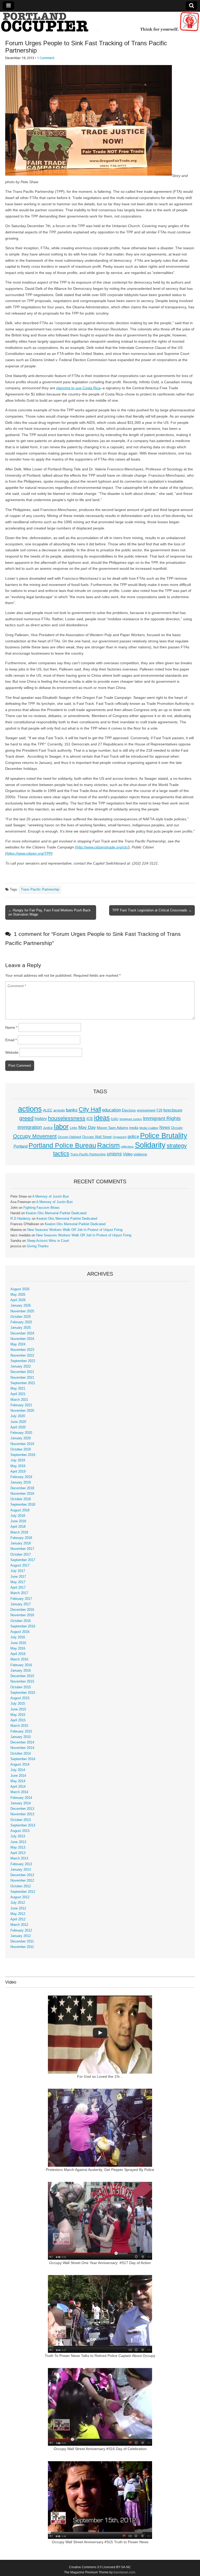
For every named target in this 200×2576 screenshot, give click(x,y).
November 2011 (22, 1947)
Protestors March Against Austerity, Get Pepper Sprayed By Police (100, 2170)
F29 (159, 1110)
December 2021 (22, 1372)
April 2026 (18, 1300)
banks (72, 1110)
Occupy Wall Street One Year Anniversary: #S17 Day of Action (100, 2263)
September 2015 (23, 1693)
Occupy (177, 1128)
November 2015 (22, 1682)
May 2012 (18, 1914)
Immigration (30, 1127)
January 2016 (21, 1671)
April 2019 (18, 1472)
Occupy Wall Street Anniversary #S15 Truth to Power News (100, 2542)
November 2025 (22, 1311)
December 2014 (22, 1742)
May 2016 (18, 1648)
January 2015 (21, 1737)
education (111, 1110)
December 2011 (22, 1941)
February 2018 (21, 1538)
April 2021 (18, 1394)
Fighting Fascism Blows (42, 1208)
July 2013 (18, 1836)
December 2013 (22, 1809)
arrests (59, 1110)
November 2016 (22, 1615)
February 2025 (21, 1322)
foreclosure (173, 1110)
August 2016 (20, 1632)
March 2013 (19, 1858)
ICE (90, 1119)
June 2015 (18, 1709)
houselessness (67, 1118)
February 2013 (21, 1864)
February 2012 (21, 1931)
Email (11, 1040)
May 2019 (18, 1466)
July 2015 (18, 1704)
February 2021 (21, 1405)
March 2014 (19, 1792)
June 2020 (18, 1422)
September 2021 (23, 1383)
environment (146, 1110)
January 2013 (21, 1870)
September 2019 (23, 1455)
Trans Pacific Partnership (40, 890)
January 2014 (21, 1803)
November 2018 (22, 1494)
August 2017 (20, 1565)
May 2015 (18, 1715)
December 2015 (22, 1676)
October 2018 (21, 1499)
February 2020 (21, 1433)
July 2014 (18, 1770)
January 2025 (21, 1328)
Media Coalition (149, 1128)
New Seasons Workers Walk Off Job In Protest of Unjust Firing (75, 1230)
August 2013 (20, 1831)
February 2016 (21, 1665)
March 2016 (19, 1659)
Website (12, 1052)
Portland (21, 1146)
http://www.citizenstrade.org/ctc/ (102, 847)
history (41, 1118)
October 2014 (21, 1754)
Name (11, 1027)
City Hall (90, 1109)
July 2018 (18, 1516)
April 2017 (18, 1588)
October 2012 (21, 1886)
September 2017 (23, 1560)
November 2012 (22, 1881)
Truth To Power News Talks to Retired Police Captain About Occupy (100, 2356)
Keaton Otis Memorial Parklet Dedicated (56, 1213)
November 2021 (22, 1378)
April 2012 (18, 1919)
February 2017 (21, 1599)
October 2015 (21, 1687)
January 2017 (21, 1604)
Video (128, 1154)
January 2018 (21, 1543)
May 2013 (18, 1848)
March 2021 (19, 1400)
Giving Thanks (38, 1246)
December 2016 (22, 1610)
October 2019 (21, 1449)
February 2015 (21, 1731)
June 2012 (18, 1908)
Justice (48, 1128)
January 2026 (21, 1306)
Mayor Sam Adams (113, 1128)
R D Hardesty (21, 1219)
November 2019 (22, 1444)
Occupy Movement (35, 1136)
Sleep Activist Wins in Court (48, 1241)
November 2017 (22, 1549)
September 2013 (23, 1825)
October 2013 (21, 1820)
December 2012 (22, 1875)
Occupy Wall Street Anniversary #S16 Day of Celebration (100, 2449)
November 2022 (22, 1356)
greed (26, 1118)
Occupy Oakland (70, 1137)
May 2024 (18, 1344)
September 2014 (23, 1759)
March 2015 (19, 1726)
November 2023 (22, 1350)
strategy (177, 1146)
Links (74, 1128)
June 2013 (18, 1842)
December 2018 (22, 1488)
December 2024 (22, 1333)
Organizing (120, 1137)
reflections (127, 1147)
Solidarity (150, 1145)
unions (114, 1154)
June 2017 (18, 1577)
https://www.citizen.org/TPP (29, 853)
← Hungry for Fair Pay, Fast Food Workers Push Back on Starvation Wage (49, 912)
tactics (61, 1153)
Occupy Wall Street (97, 1137)
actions (30, 1109)
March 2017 (19, 1593)
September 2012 (23, 1892)
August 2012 (20, 1897)
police (133, 1137)
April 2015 (18, 1720)
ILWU (115, 1119)
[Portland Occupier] (100, 22)
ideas (102, 1118)
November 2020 (22, 1411)
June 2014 (18, 1776)
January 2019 (21, 1482)
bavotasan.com (124, 2572)
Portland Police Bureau (62, 1145)
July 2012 (18, 1903)
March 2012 (19, 1925)
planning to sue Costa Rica (78, 388)
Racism (108, 1145)
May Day (87, 1127)
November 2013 (22, 1814)
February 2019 (21, 1477)
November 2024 (22, 1339)
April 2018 (18, 1527)
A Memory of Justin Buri (51, 1197)
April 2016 (18, 1654)
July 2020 (18, 1416)
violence (140, 1154)
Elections (129, 1110)
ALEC (48, 1110)
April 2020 (18, 1427)
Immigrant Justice (131, 1119)
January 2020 (21, 1438)
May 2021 (18, 1389)
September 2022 (23, 1361)
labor (61, 1127)
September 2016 (23, 1626)
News (165, 1127)
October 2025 (21, 1317)
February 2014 (21, 1798)
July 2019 (18, 1460)
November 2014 (22, 1748)
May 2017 (18, 1582)
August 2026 (20, 1289)
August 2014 (20, 1765)
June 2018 (18, 1521)
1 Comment (46, 58)
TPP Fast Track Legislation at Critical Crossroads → (152, 910)
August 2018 (20, 1510)
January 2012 (21, 1936)
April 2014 (18, 1787)
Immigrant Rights (162, 1118)
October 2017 (21, 1555)
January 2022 (21, 1366)
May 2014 (18, 1781)
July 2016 (18, 1637)
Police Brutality (164, 1136)
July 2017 (18, 1571)
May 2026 (18, 1295)
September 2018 (23, 1505)
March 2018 (19, 1532)
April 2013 (18, 1853)
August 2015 (20, 1698)
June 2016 (18, 1643)
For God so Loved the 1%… (100, 2076)
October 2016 (21, 1621)
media (134, 1128)
